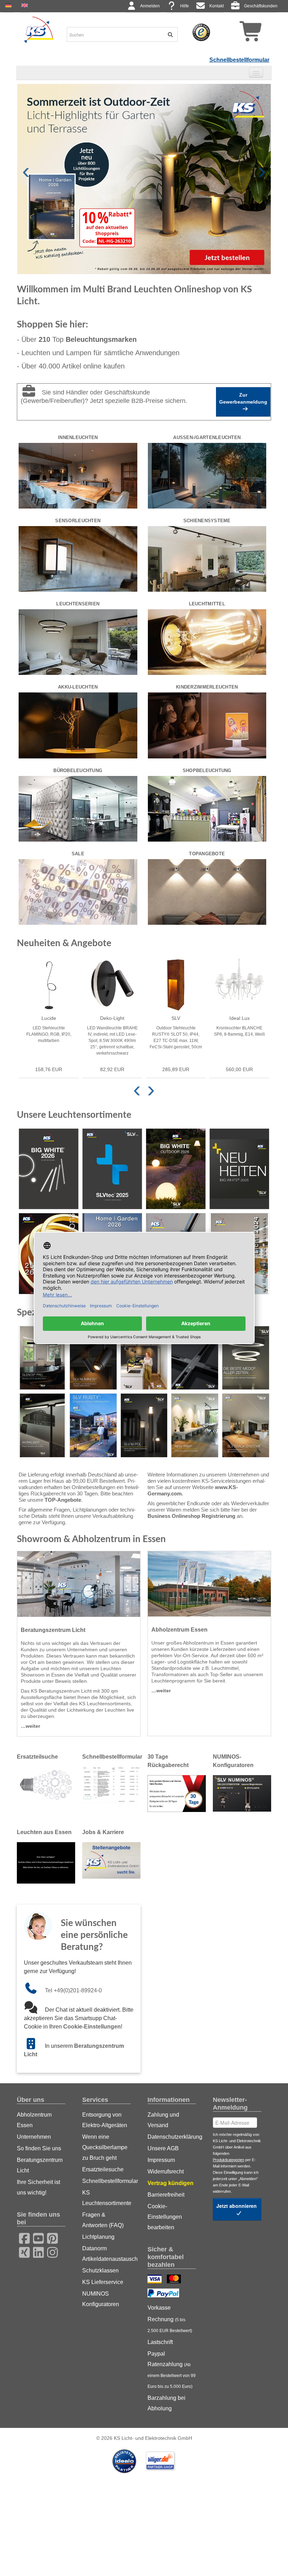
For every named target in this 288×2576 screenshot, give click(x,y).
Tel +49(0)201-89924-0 (73, 1990)
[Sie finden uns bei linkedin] (36, 2251)
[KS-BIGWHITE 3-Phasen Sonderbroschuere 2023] (195, 1358)
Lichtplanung (98, 2237)
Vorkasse (159, 2308)
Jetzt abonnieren (237, 2206)
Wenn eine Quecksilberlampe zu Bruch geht (105, 2147)
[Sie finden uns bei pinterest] (50, 2237)
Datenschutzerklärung (172, 2137)
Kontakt (217, 6)
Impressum (161, 2160)
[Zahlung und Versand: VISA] (155, 2280)
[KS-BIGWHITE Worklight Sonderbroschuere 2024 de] (42, 1425)
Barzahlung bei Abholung (166, 2403)
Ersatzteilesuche (103, 2169)
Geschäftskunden (261, 6)
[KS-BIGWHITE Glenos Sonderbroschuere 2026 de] (42, 1358)
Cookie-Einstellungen (92, 2027)
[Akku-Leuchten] (78, 725)
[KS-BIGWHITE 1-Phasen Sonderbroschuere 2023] (144, 1358)
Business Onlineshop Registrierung (191, 1516)
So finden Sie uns (39, 2148)
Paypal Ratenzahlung (172, 2370)
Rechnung (170, 2325)
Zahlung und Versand (163, 2120)
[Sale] (78, 891)
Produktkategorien (228, 2160)
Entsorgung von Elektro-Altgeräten (105, 2120)
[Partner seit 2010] (125, 2461)
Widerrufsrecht (166, 2172)
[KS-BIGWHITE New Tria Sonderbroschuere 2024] (195, 1425)
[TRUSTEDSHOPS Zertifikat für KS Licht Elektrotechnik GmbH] (201, 32)
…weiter (30, 1726)
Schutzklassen (100, 2270)
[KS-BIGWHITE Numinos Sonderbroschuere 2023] (93, 1358)
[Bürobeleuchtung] (78, 808)
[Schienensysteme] (207, 558)
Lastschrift (160, 2342)
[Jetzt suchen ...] (168, 34)
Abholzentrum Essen (34, 2120)
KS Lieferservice (103, 2282)
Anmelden (150, 6)
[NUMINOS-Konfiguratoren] (242, 1793)
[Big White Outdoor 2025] (176, 1169)
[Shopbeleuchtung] (207, 808)
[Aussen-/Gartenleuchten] (207, 475)
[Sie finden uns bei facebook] (22, 2237)
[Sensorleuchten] (78, 558)
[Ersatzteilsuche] (46, 1785)
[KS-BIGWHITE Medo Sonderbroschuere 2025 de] (246, 1358)
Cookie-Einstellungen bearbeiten (165, 2217)
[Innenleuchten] (78, 475)
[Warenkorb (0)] (238, 34)
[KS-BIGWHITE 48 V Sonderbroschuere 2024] (246, 1425)
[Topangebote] (207, 891)
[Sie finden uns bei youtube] (36, 2237)
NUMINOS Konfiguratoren (101, 2299)
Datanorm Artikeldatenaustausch (106, 2254)
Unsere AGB (163, 2148)
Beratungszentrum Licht (40, 2165)
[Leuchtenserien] (78, 642)
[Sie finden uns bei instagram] (50, 2251)
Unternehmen (34, 2137)
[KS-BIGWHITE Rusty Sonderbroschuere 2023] (93, 1425)
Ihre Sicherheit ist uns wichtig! (38, 2187)
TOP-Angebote (63, 1500)
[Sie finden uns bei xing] (22, 2251)
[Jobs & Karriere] (111, 1860)
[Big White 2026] (49, 1169)
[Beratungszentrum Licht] (79, 1584)
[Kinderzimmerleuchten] (207, 725)
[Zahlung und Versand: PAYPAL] (164, 2294)
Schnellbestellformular (239, 60)
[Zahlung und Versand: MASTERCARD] (175, 2280)
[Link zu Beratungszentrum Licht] (34, 2046)
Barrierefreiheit (166, 2195)
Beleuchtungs (101, 339)
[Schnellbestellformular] (111, 1785)
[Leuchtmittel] (207, 642)
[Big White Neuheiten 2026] (239, 1169)
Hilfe (185, 6)
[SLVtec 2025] (112, 1169)
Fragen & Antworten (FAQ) (103, 2220)
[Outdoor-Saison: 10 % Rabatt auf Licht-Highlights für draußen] (144, 179)
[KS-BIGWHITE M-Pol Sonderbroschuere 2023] (144, 1425)
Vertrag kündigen (171, 2183)
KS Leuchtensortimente (106, 2198)
